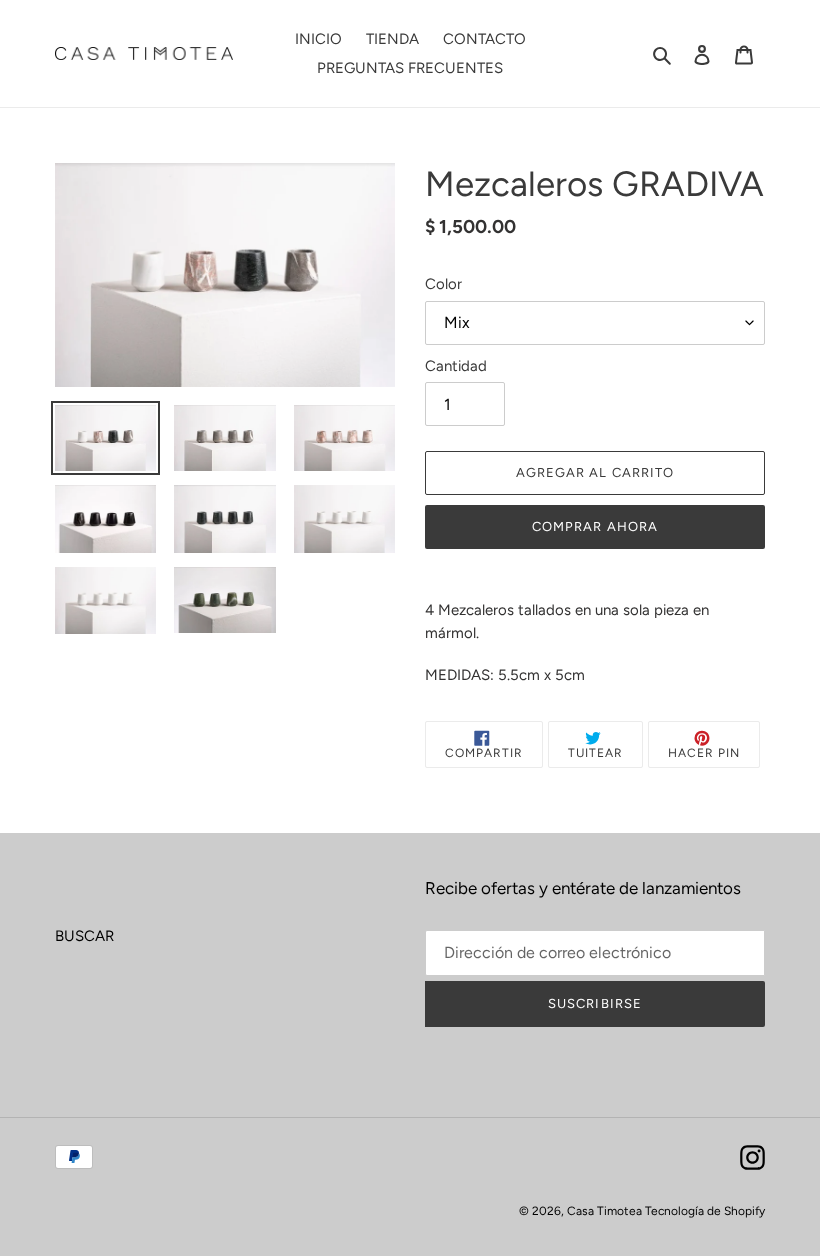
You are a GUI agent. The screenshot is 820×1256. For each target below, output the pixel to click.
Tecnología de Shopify (705, 1211)
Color (443, 284)
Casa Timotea (606, 1211)
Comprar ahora (595, 526)
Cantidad (456, 366)
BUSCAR (84, 936)
